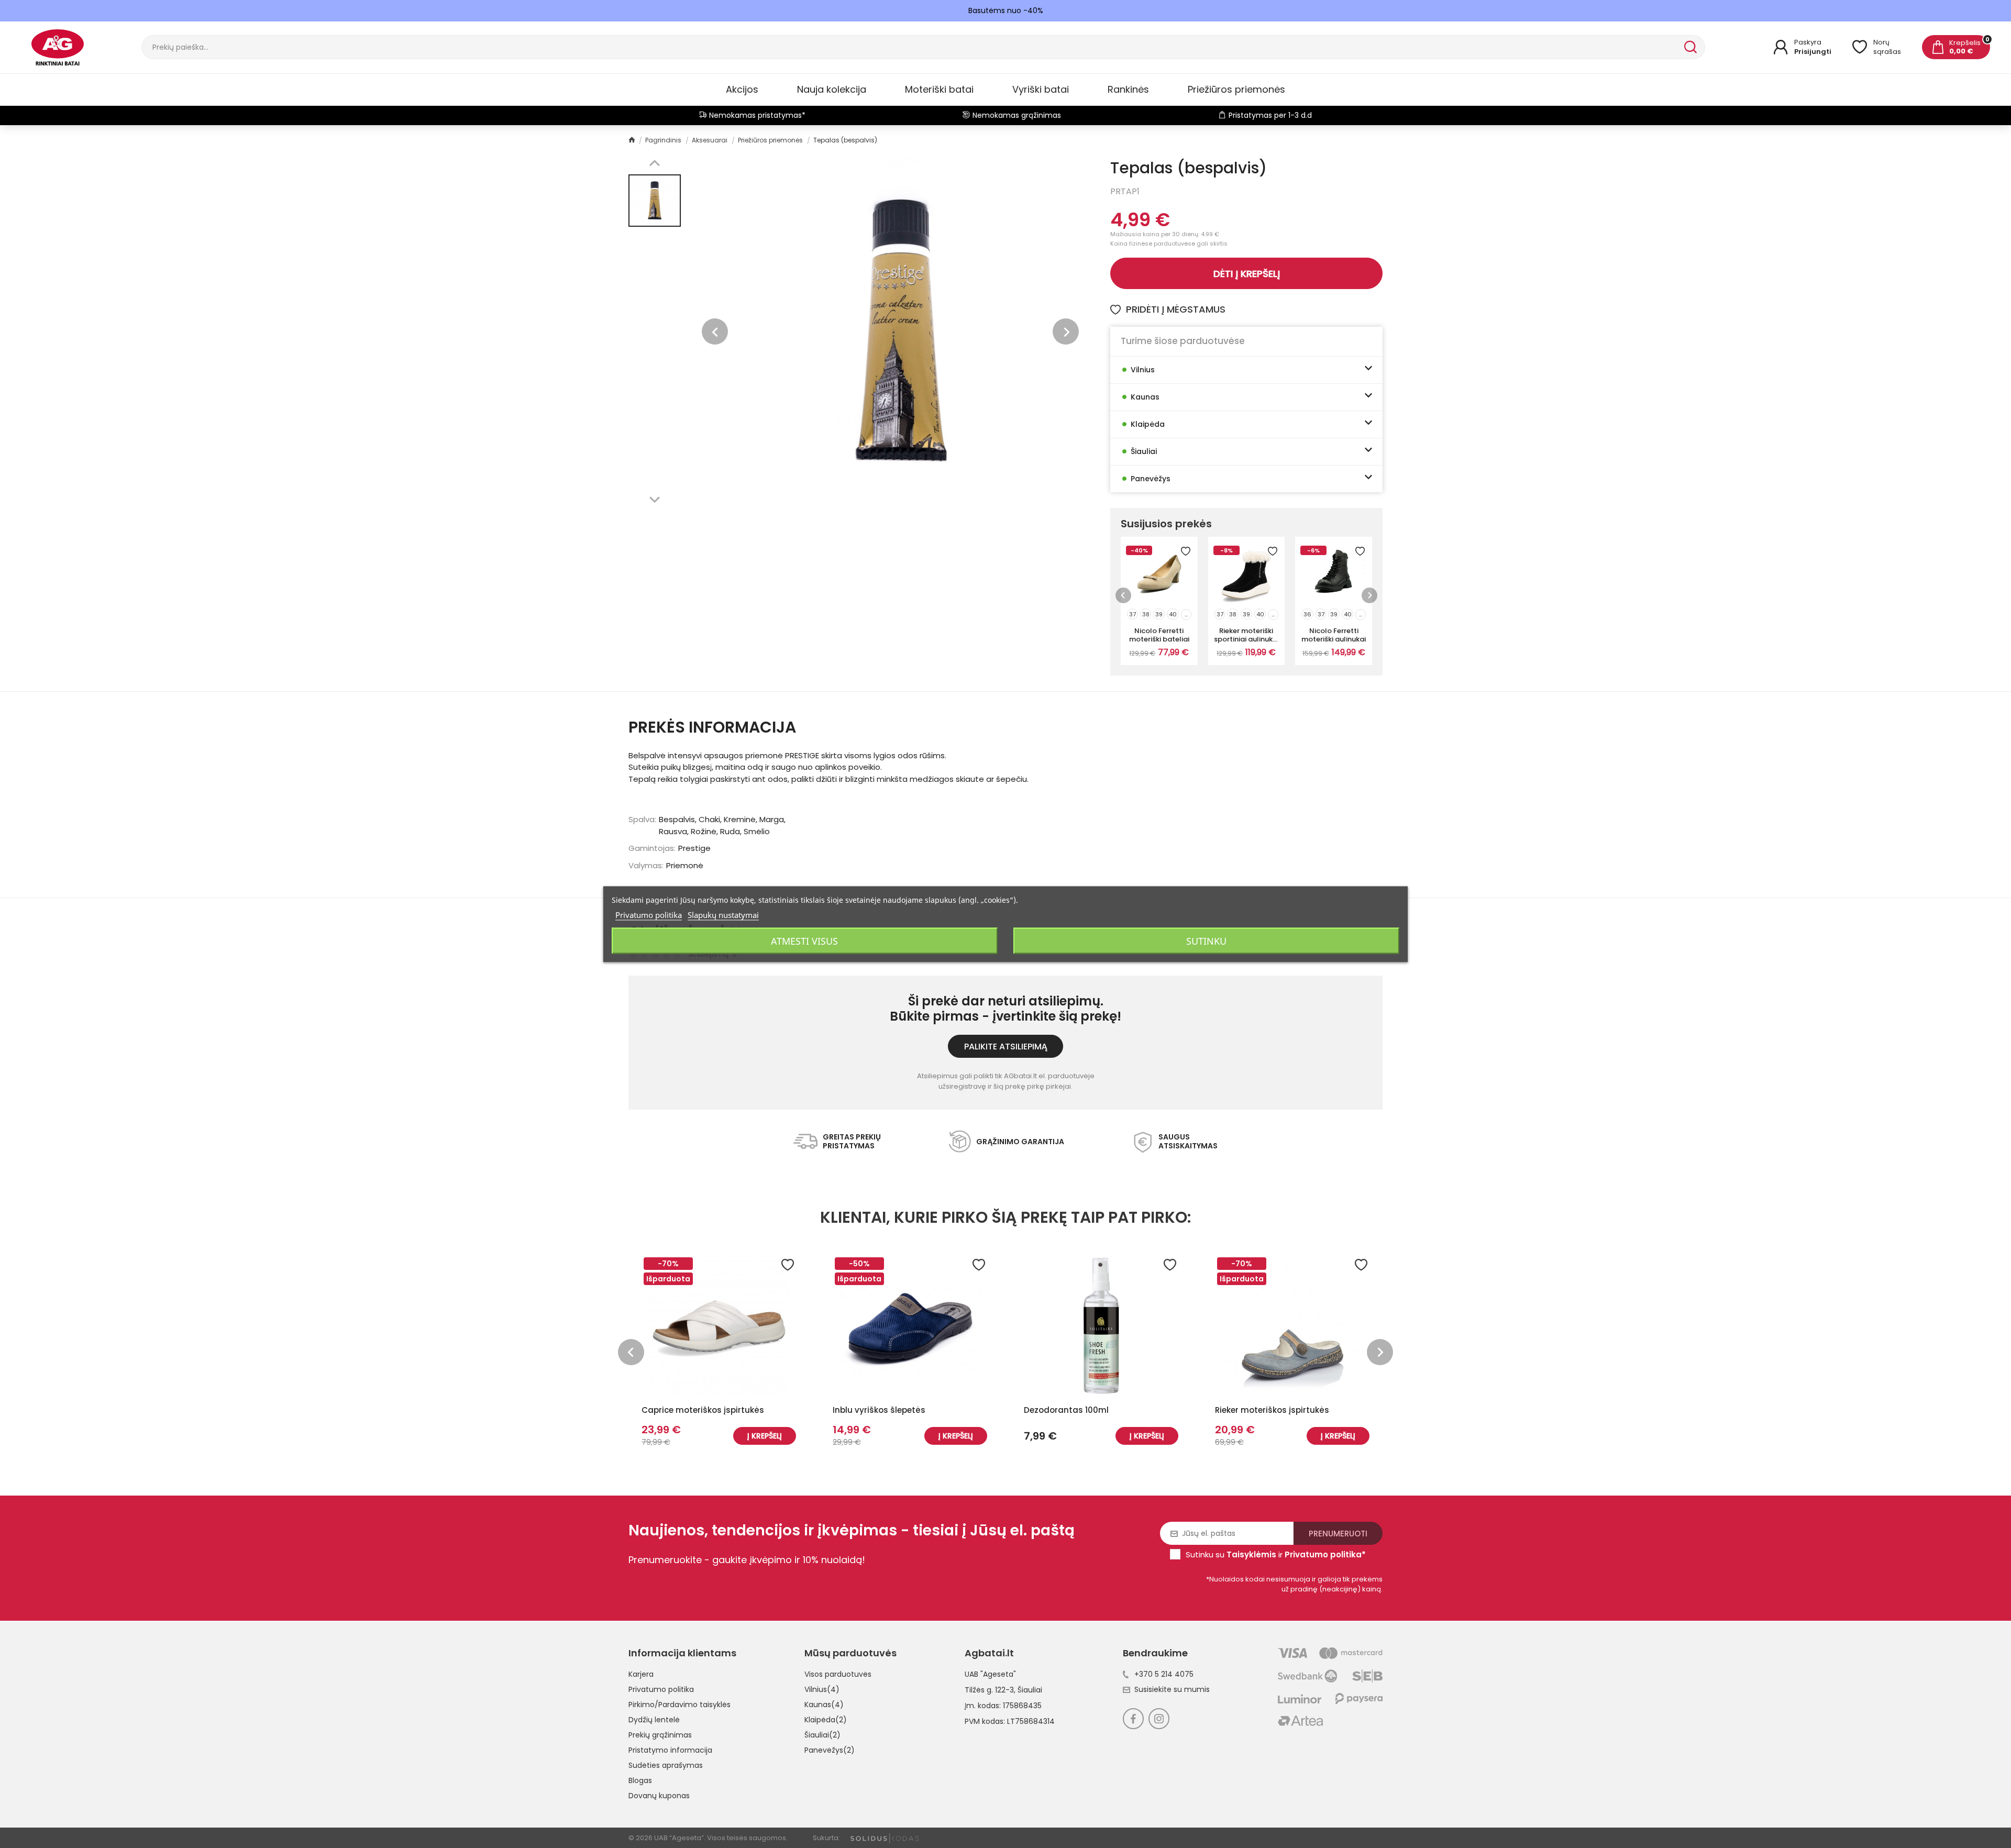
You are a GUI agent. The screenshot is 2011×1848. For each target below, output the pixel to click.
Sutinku (1206, 940)
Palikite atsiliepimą (1006, 1047)
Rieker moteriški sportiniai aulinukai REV (1246, 635)
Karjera (641, 1674)
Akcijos (742, 89)
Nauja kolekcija (832, 89)
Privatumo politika (661, 1689)
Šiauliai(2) (822, 1735)
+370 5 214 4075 (1164, 1674)
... (1186, 614)
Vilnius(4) (822, 1689)
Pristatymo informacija (670, 1750)
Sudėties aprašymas (666, 1765)
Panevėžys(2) (830, 1750)
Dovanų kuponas (659, 1796)
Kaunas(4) (824, 1705)
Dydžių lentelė (654, 1720)
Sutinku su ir (1276, 1554)
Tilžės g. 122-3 (989, 1690)
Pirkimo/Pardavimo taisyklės (679, 1705)
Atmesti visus (804, 940)
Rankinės (1128, 89)
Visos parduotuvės (838, 1674)
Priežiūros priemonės (1236, 89)
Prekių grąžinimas (660, 1735)
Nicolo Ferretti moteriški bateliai (1159, 635)
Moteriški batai (939, 89)
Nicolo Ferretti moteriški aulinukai (1334, 635)
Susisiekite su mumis (1172, 1689)
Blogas (640, 1780)
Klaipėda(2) (826, 1720)
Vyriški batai (1041, 89)
